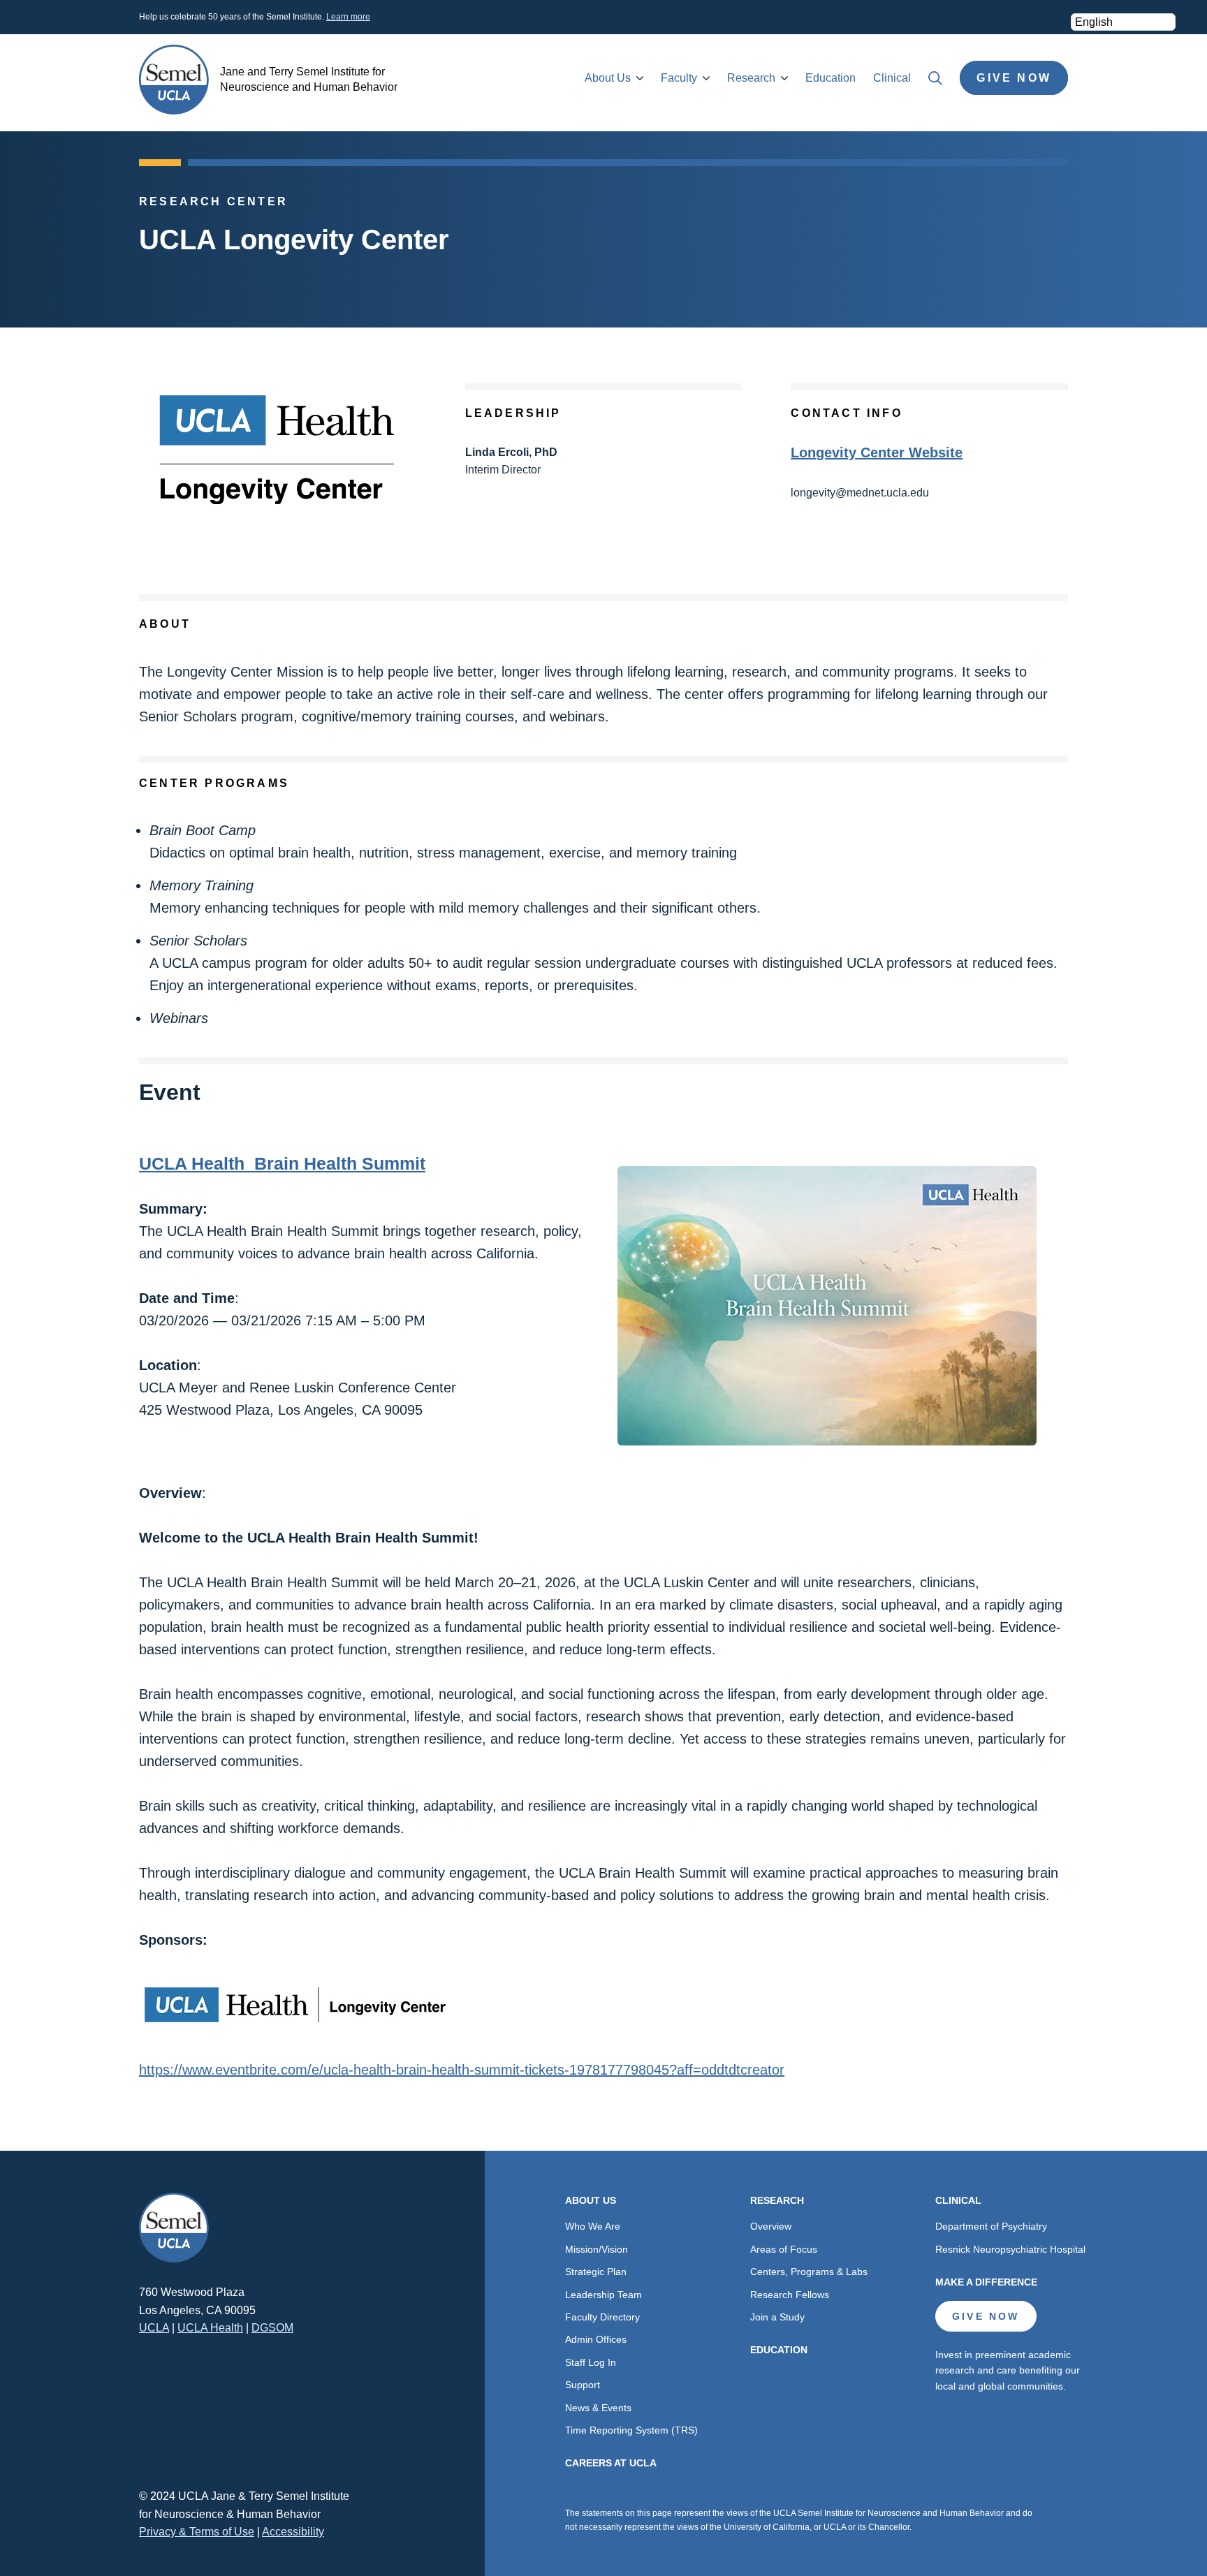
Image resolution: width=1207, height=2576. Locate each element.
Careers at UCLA (611, 2463)
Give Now (1014, 78)
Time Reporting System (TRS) (631, 2430)
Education (831, 78)
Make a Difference (986, 2282)
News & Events (598, 2408)
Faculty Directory (602, 2317)
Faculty (679, 78)
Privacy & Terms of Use (197, 2532)
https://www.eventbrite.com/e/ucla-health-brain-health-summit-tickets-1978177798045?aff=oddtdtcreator (462, 2070)
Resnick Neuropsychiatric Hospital (1010, 2249)
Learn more (348, 17)
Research (751, 78)
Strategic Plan (596, 2272)
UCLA (154, 2328)
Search (935, 78)
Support (583, 2385)
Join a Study (777, 2317)
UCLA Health (210, 2328)
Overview (771, 2226)
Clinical (892, 78)
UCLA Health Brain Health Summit (282, 1163)
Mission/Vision (597, 2249)
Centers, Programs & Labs (809, 2272)
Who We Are (593, 2226)
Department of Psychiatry (991, 2226)
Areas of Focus (784, 2249)
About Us (608, 78)
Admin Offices (596, 2339)
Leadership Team (603, 2295)
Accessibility (293, 2532)
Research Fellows (790, 2295)
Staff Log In (591, 2362)
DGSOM (272, 2328)
